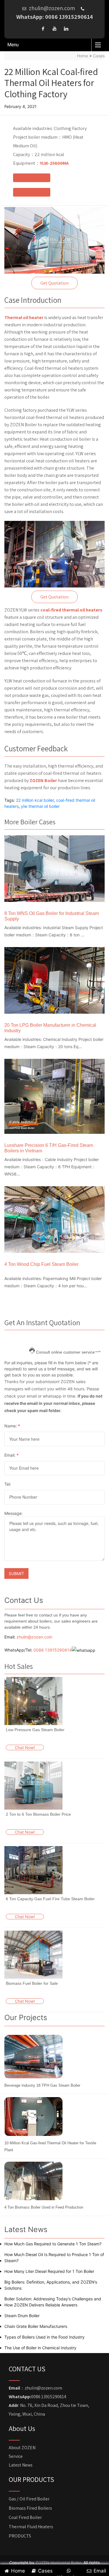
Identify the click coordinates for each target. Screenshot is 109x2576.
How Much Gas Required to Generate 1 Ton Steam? (53, 2244)
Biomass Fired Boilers (30, 2508)
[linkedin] (66, 29)
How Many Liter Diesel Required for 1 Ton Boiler (49, 2271)
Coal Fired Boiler (25, 2517)
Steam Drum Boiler (22, 2316)
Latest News (21, 2465)
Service (16, 2456)
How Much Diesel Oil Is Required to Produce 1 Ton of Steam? (54, 2258)
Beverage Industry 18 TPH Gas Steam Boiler (42, 2085)
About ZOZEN (22, 2448)
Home (83, 56)
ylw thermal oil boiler (40, 806)
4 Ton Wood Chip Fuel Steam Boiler (41, 1264)
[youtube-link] (55, 29)
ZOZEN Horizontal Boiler (58, 2563)
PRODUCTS (20, 2536)
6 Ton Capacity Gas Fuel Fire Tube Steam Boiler (50, 1899)
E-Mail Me (32, 192)
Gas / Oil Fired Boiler (29, 2499)
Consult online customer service (65, 1352)
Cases (99, 56)
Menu (13, 45)
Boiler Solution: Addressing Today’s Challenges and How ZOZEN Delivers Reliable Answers (53, 2302)
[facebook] (43, 29)
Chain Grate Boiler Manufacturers (36, 2326)
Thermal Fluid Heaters (31, 2527)
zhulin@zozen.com (34, 1637)
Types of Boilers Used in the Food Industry (44, 2337)
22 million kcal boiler (35, 800)
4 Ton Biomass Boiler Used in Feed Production (44, 2207)
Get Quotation (54, 283)
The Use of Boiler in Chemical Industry (40, 2348)
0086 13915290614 (53, 1650)
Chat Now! (25, 1747)
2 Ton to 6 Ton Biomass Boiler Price (38, 1814)
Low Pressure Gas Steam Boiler (35, 1730)
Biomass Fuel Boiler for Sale (32, 1983)
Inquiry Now (32, 178)
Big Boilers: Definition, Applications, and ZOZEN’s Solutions (51, 2285)
